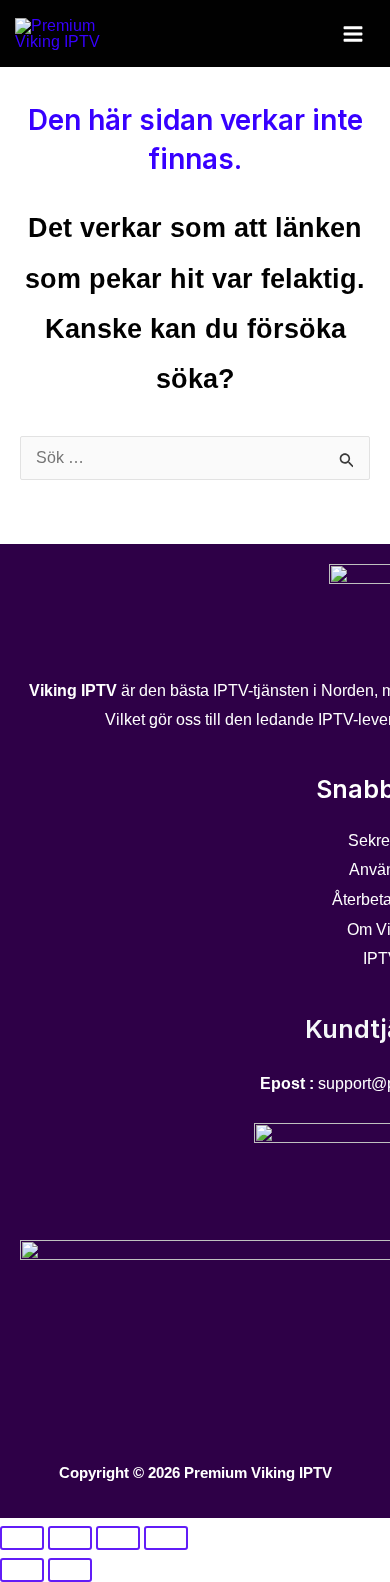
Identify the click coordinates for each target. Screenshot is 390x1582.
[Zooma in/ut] (22, 1538)
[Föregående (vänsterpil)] (22, 1570)
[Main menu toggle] (353, 33)
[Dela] (118, 1538)
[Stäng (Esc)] (166, 1538)
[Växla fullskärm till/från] (70, 1538)
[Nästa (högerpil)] (70, 1570)
